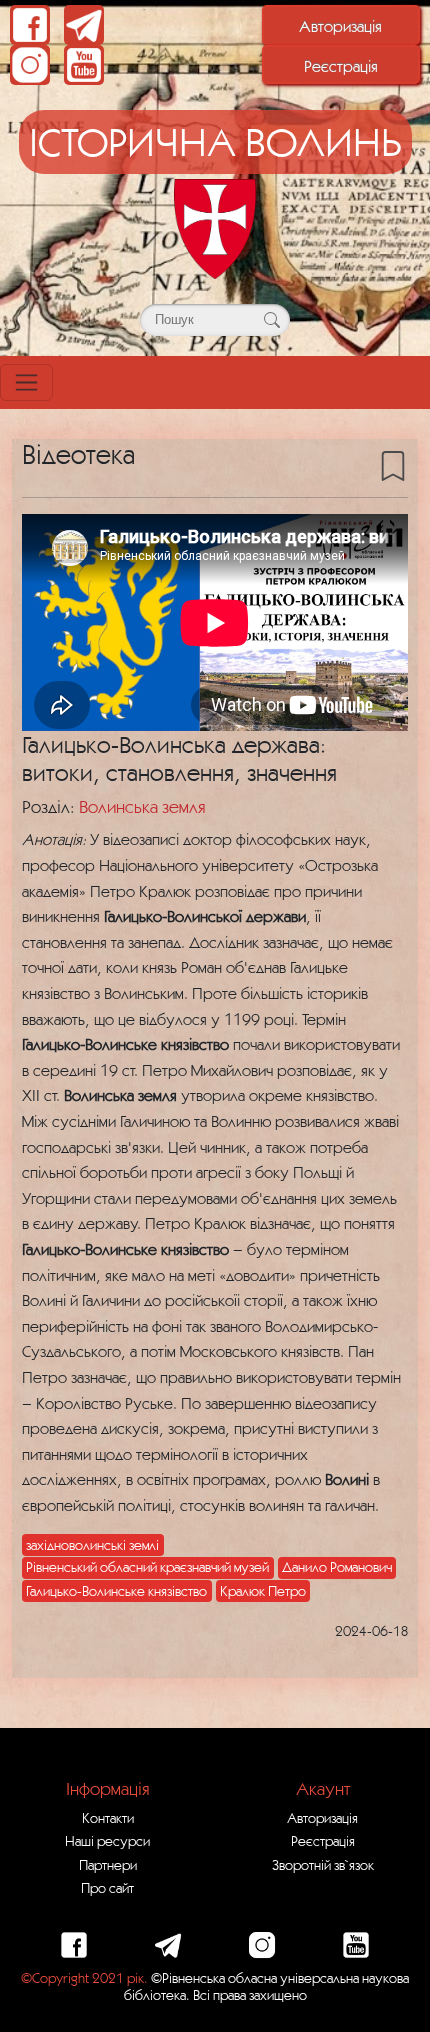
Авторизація (340, 26)
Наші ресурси (107, 1841)
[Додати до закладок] (393, 465)
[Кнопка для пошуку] (271, 320)
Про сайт (107, 1888)
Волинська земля (142, 806)
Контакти (108, 1818)
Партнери (108, 1865)
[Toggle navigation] (26, 382)
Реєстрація (341, 66)
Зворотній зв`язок (323, 1865)
